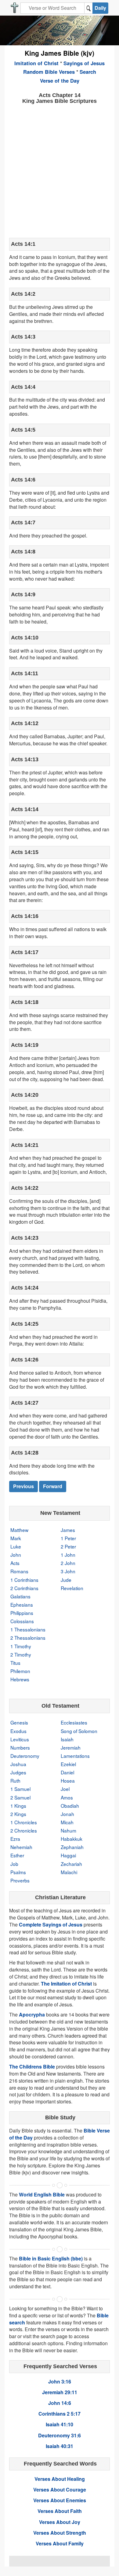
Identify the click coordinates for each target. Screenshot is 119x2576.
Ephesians (22, 1604)
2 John (68, 1563)
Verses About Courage (60, 2490)
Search (88, 72)
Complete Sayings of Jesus (51, 1925)
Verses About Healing (60, 2479)
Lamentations (75, 1756)
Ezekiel (68, 1764)
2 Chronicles (24, 1830)
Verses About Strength (60, 2533)
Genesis (19, 1722)
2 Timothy (21, 1654)
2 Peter (68, 1546)
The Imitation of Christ (66, 1984)
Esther (17, 1855)
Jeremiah (71, 1747)
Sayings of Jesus (84, 63)
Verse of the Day (60, 80)
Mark (16, 1538)
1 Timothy (21, 1646)
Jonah (67, 1814)
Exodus (18, 1731)
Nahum (69, 1830)
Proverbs (20, 1880)
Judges (18, 1772)
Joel (65, 1789)
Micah (67, 1822)
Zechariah (71, 1864)
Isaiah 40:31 (60, 2446)
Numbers (20, 1747)
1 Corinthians (24, 1580)
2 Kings (18, 1814)
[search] (88, 8)
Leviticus (20, 1739)
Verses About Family (60, 2543)
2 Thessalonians (28, 1638)
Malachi (69, 1872)
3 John (68, 1571)
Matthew (19, 1530)
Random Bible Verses (49, 72)
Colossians (22, 1621)
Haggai (68, 1855)
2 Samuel (20, 1797)
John (16, 1555)
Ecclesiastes (74, 1722)
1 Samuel (20, 1789)
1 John (68, 1555)
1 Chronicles (24, 1822)
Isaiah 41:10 (60, 2424)
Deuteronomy (25, 1756)
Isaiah (67, 1739)
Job (14, 1864)
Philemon (20, 1671)
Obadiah (70, 1806)
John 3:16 (60, 2381)
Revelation (72, 1588)
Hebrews (20, 1679)
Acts (15, 1563)
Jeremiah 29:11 (60, 2392)
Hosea (68, 1780)
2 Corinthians (24, 1588)
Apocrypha (32, 2014)
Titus (15, 1663)
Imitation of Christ (36, 63)
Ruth (15, 1780)
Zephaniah (72, 1847)
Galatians (20, 1596)
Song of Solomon (79, 1731)
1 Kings (18, 1806)
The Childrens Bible (32, 2067)
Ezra (15, 1839)
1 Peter (68, 1538)
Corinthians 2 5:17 (60, 2414)
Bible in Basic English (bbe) (51, 2258)
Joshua (18, 1764)
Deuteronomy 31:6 (60, 2435)
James (68, 1530)
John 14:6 (60, 2403)
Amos (67, 1797)
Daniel (67, 1772)
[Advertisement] (60, 170)
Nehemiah (21, 1847)
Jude (66, 1580)
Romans (19, 1571)
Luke (16, 1546)
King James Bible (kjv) (60, 53)
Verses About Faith (60, 2511)
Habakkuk (72, 1839)
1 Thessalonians (28, 1629)
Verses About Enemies (60, 2500)
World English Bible (42, 2194)
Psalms (18, 1872)
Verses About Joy (60, 2522)
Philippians (22, 1613)
